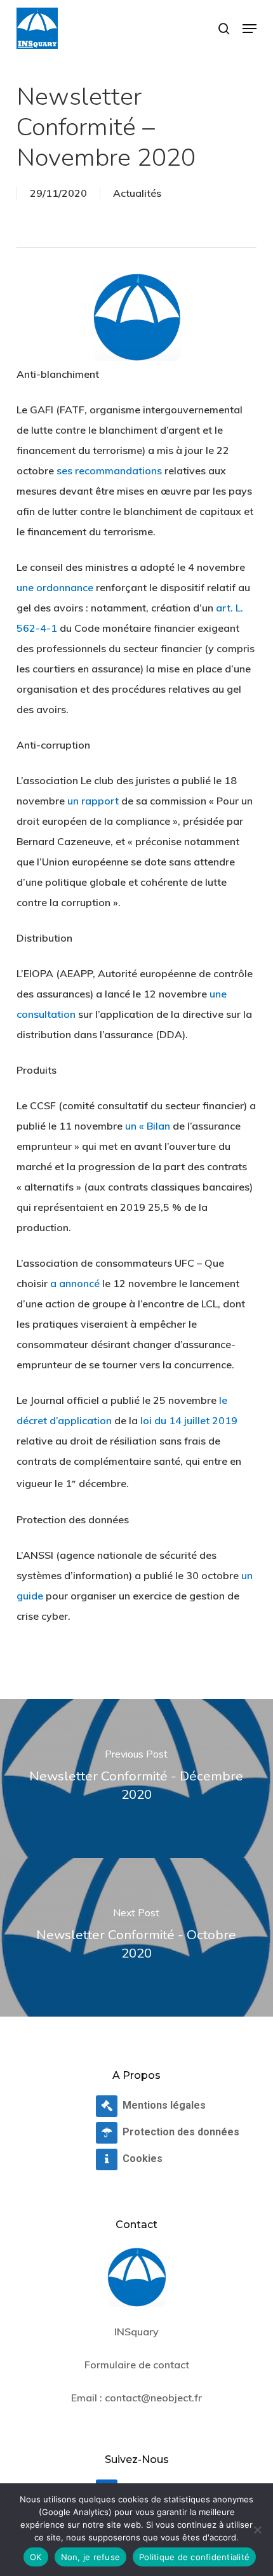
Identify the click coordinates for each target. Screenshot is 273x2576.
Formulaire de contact (137, 2365)
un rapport (93, 801)
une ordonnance (55, 587)
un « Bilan (148, 1126)
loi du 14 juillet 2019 (189, 1420)
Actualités (137, 193)
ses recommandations (109, 470)
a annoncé (75, 1283)
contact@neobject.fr (153, 2398)
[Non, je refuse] (257, 2530)
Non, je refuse (91, 2557)
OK (36, 2557)
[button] (250, 29)
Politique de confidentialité (194, 2557)
